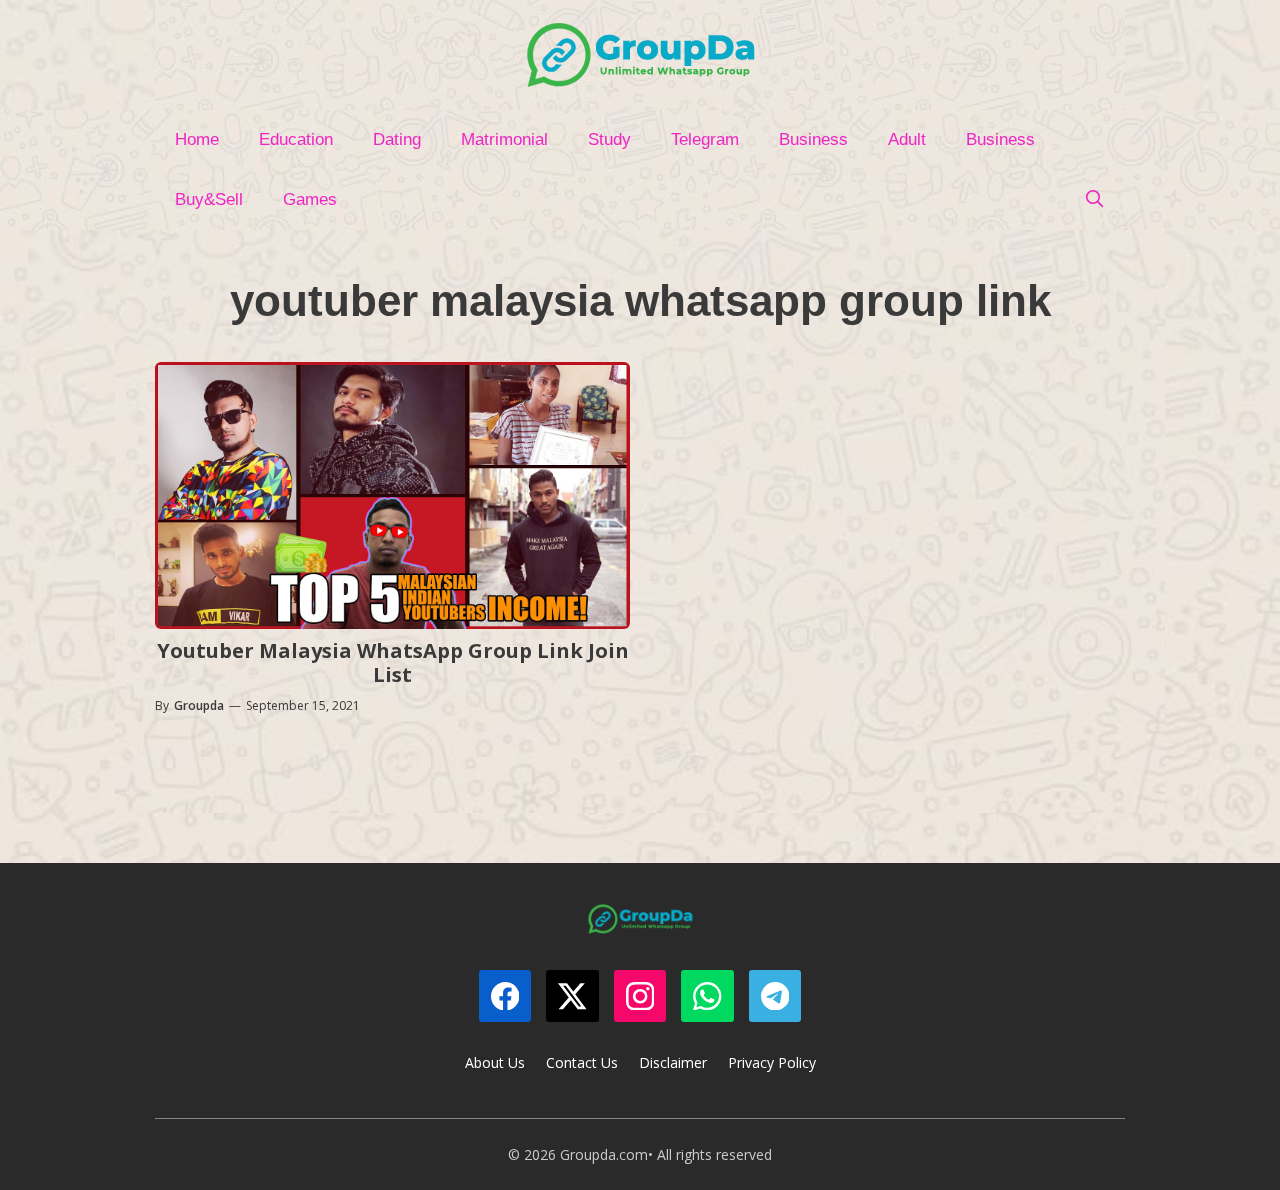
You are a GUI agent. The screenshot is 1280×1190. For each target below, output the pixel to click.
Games (310, 199)
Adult (907, 139)
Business (813, 139)
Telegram (705, 139)
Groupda (199, 705)
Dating (397, 139)
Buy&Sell (209, 199)
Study (609, 139)
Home (197, 139)
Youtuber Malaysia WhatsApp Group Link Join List (393, 662)
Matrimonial (504, 139)
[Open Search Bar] (1094, 200)
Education (296, 139)
